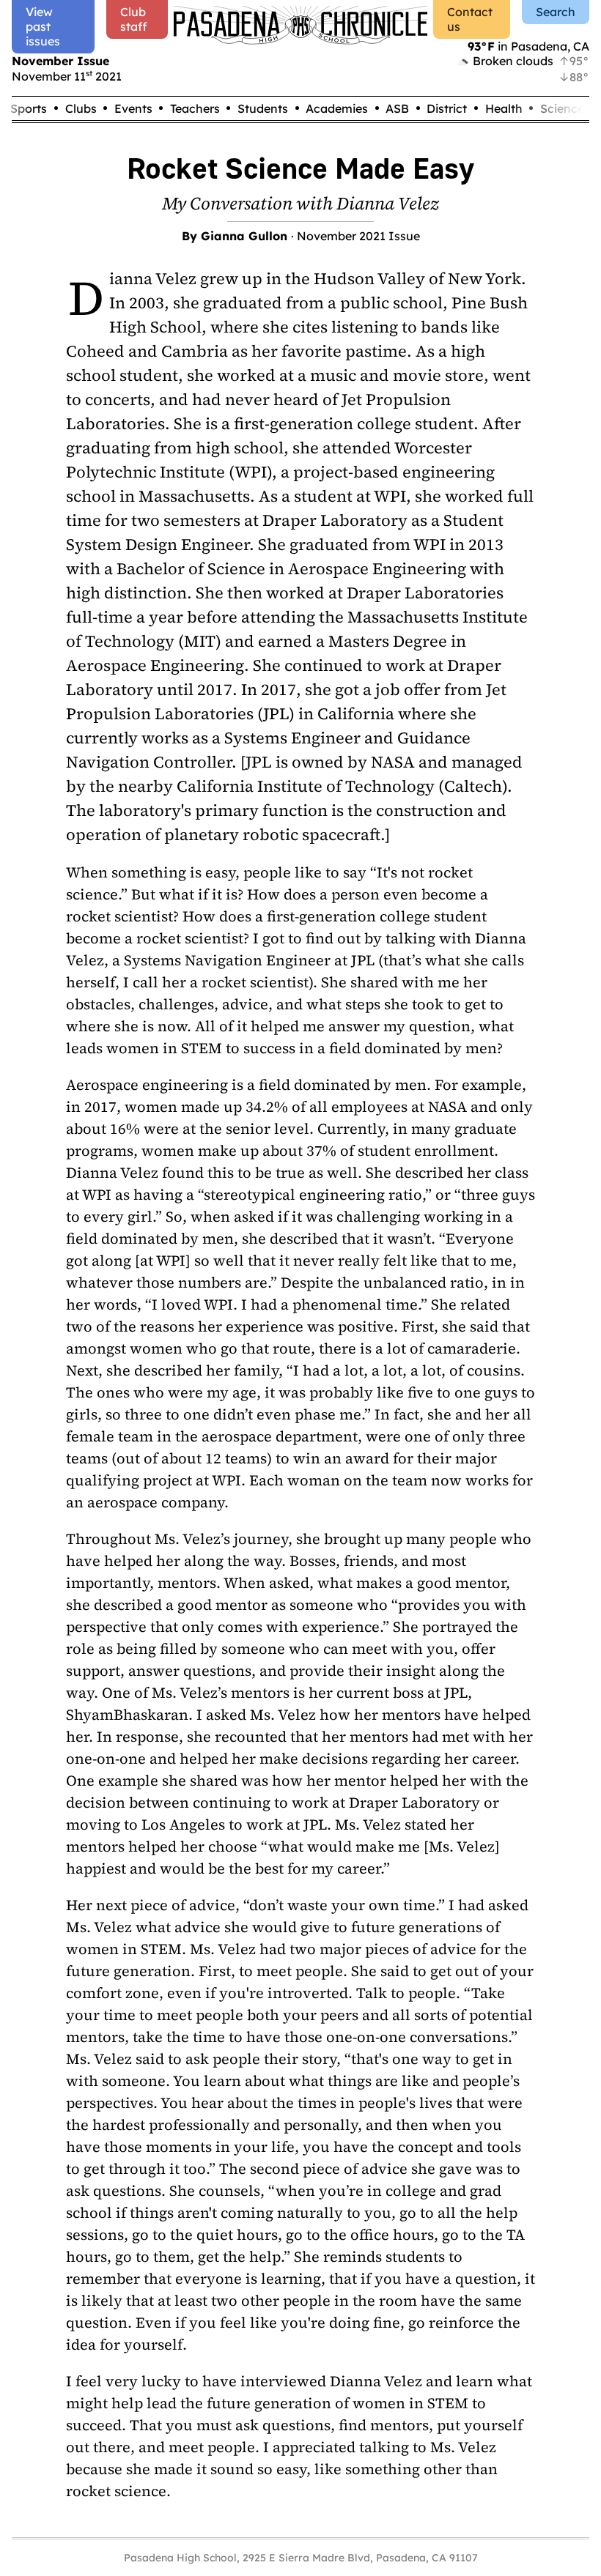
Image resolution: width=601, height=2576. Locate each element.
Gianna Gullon (244, 236)
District (447, 108)
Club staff (134, 19)
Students (263, 108)
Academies (337, 108)
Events (133, 108)
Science (562, 108)
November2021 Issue (358, 236)
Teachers (195, 108)
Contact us (470, 19)
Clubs (81, 108)
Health (504, 108)
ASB (397, 108)
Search (556, 12)
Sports (29, 108)
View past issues (43, 26)
